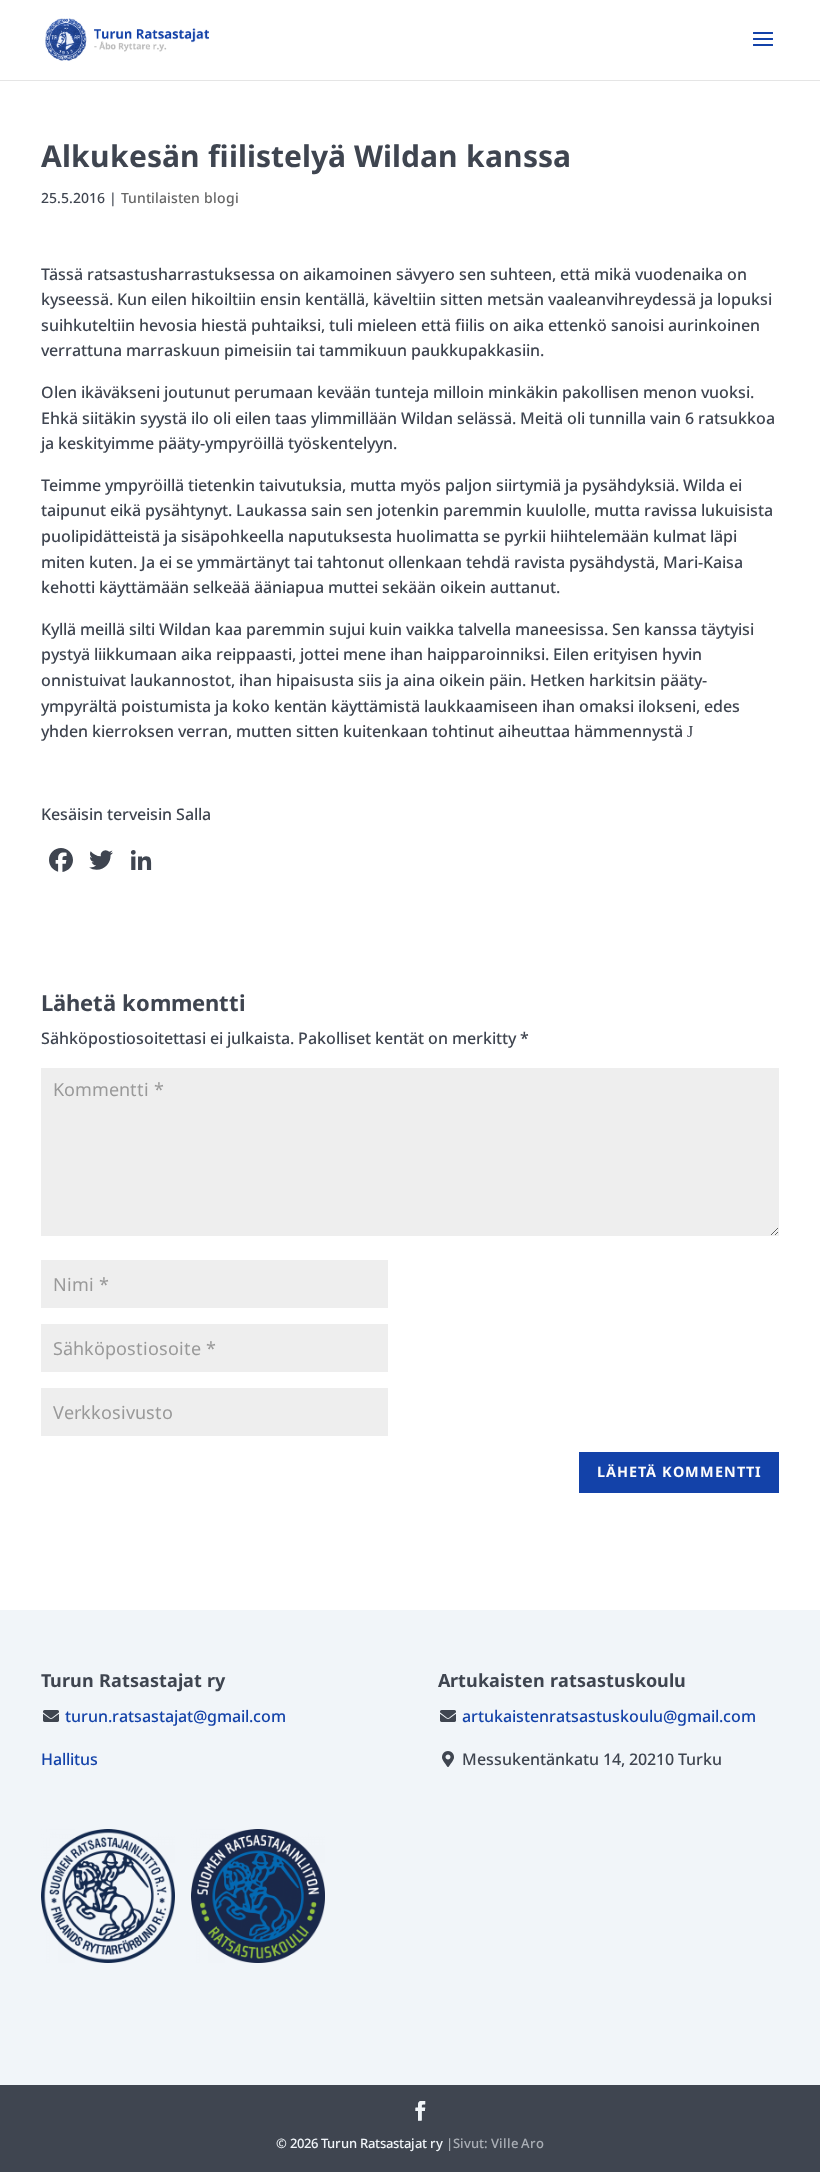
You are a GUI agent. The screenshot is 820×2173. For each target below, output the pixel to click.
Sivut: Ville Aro (498, 2143)
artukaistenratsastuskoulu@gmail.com (609, 1716)
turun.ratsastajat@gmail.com (175, 1716)
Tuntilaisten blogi (180, 197)
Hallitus (69, 1759)
